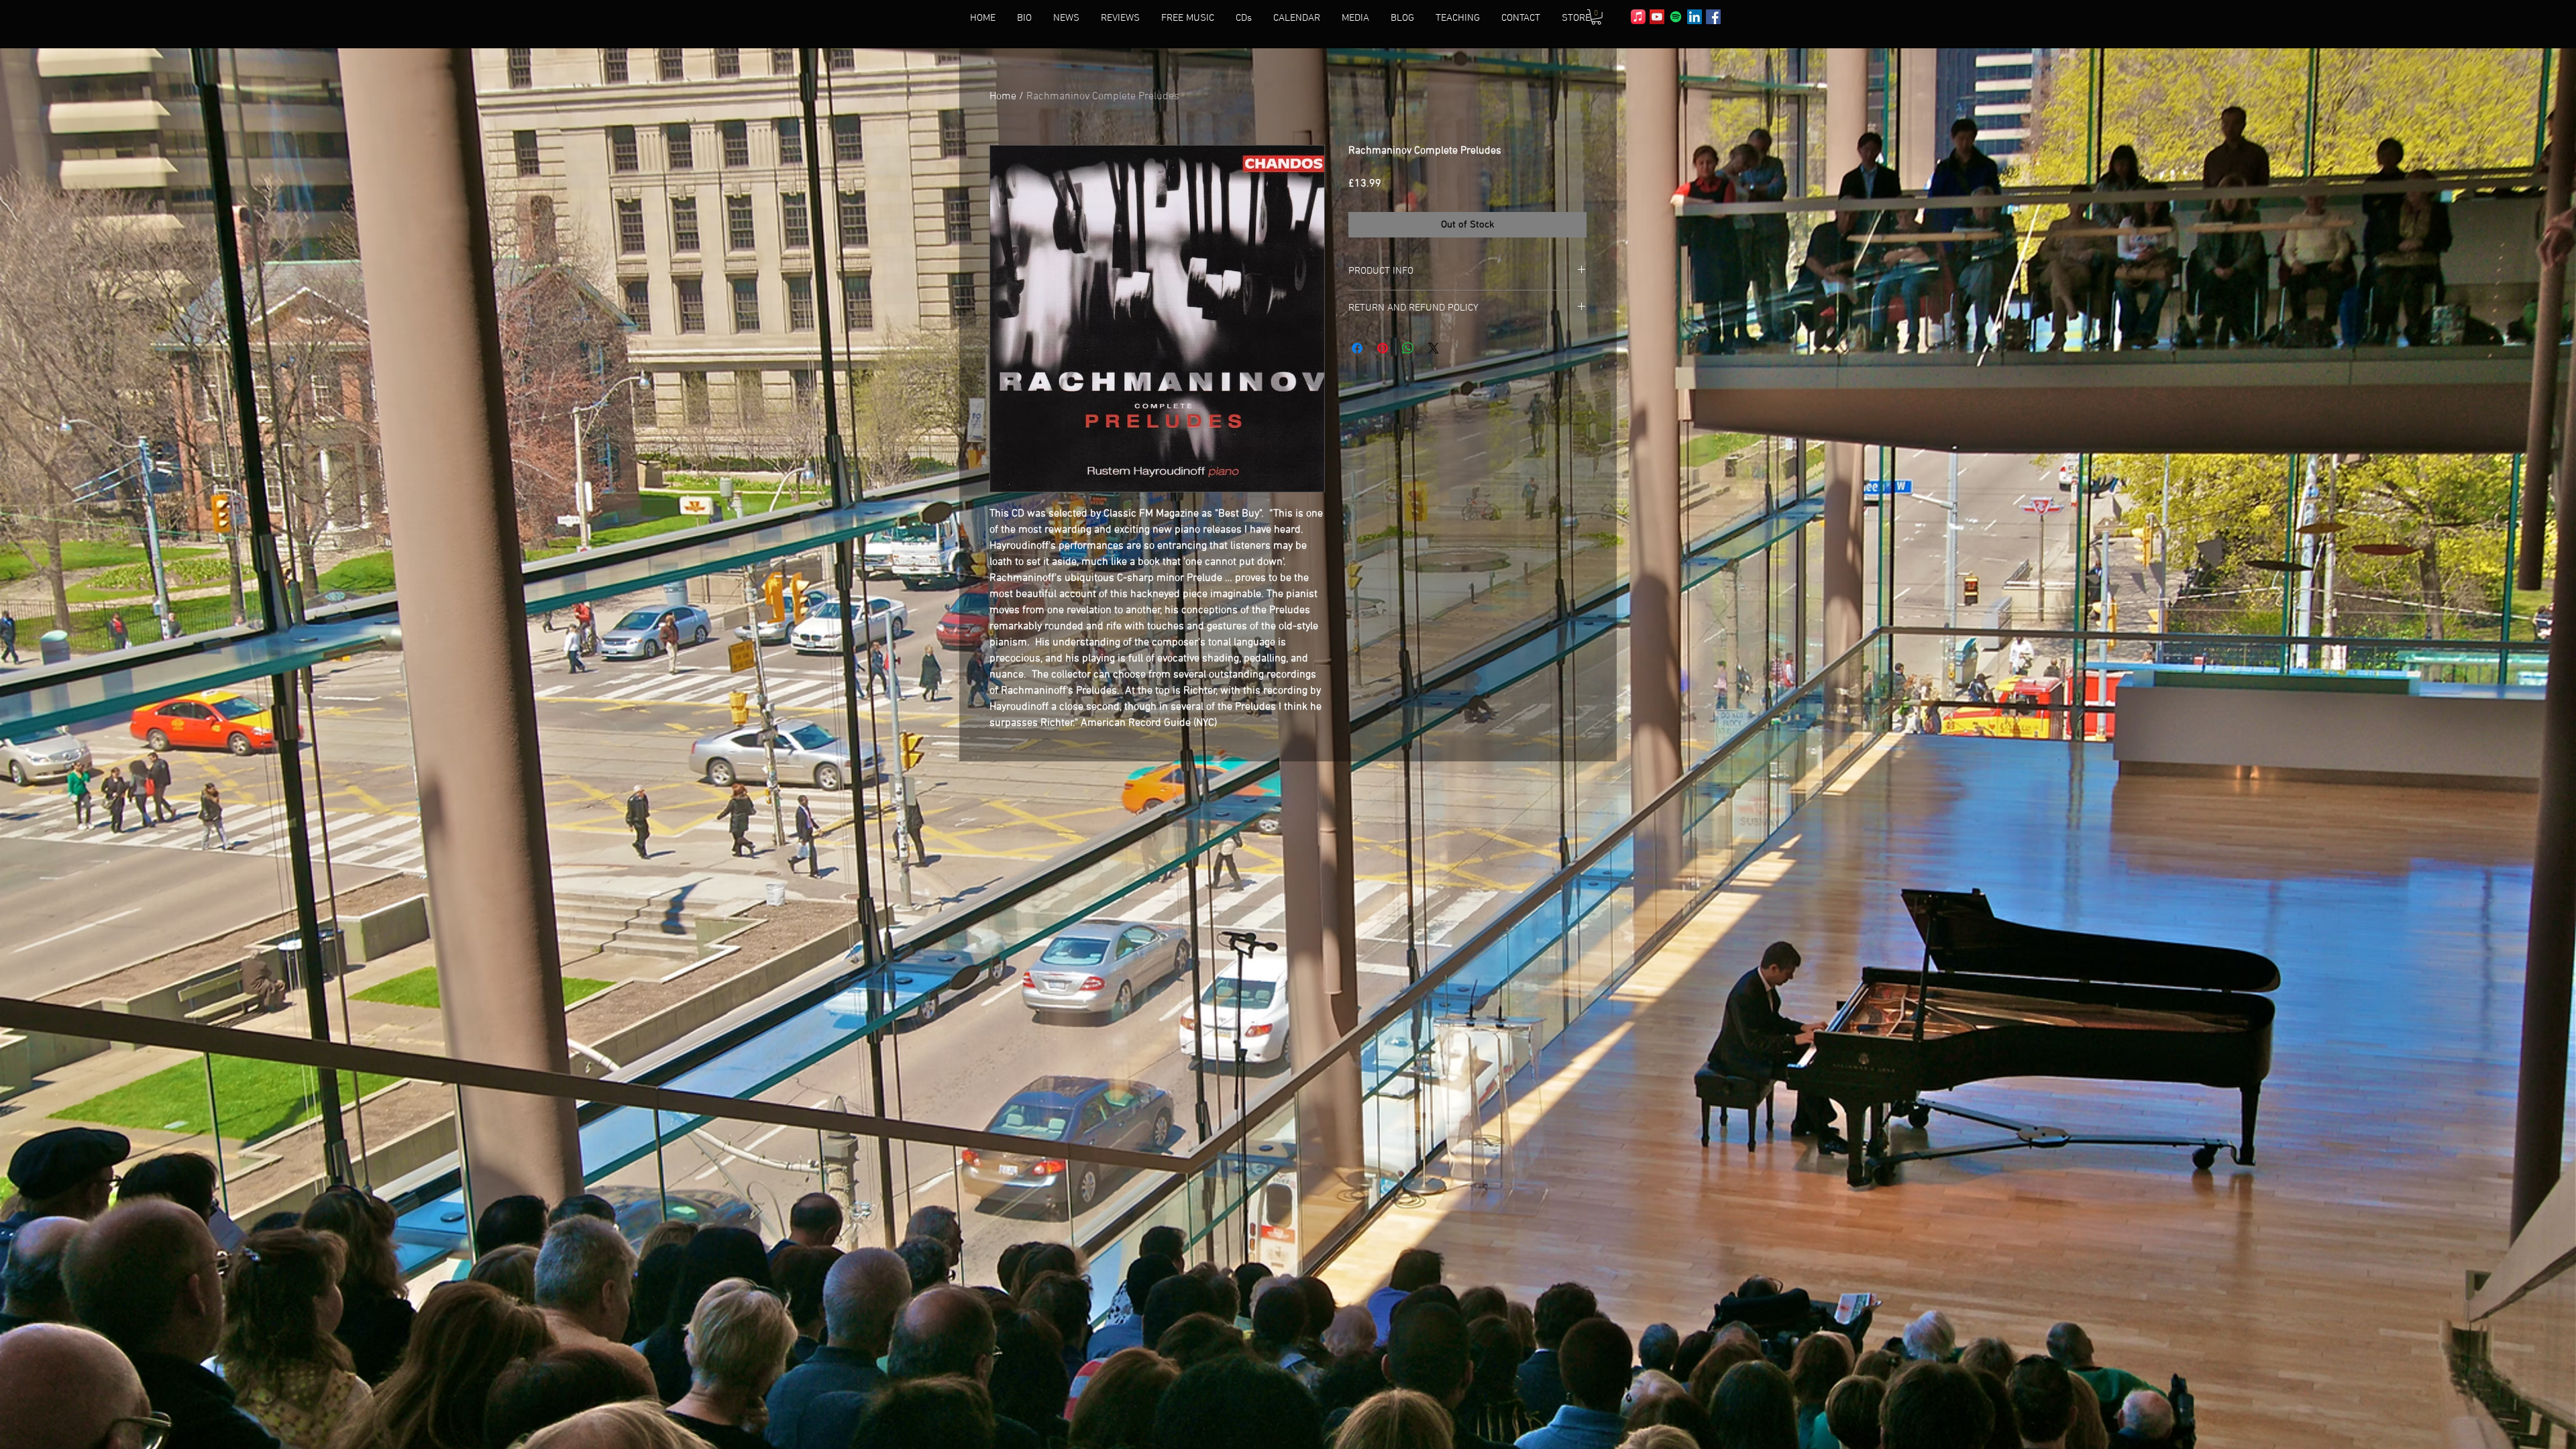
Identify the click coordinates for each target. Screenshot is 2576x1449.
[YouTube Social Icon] (1657, 17)
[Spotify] (1676, 17)
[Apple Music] (1638, 17)
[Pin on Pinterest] (1383, 348)
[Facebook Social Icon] (1713, 17)
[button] (1596, 17)
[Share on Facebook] (1357, 348)
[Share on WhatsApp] (1408, 348)
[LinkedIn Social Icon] (1695, 17)
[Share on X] (1434, 348)
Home (1003, 97)
